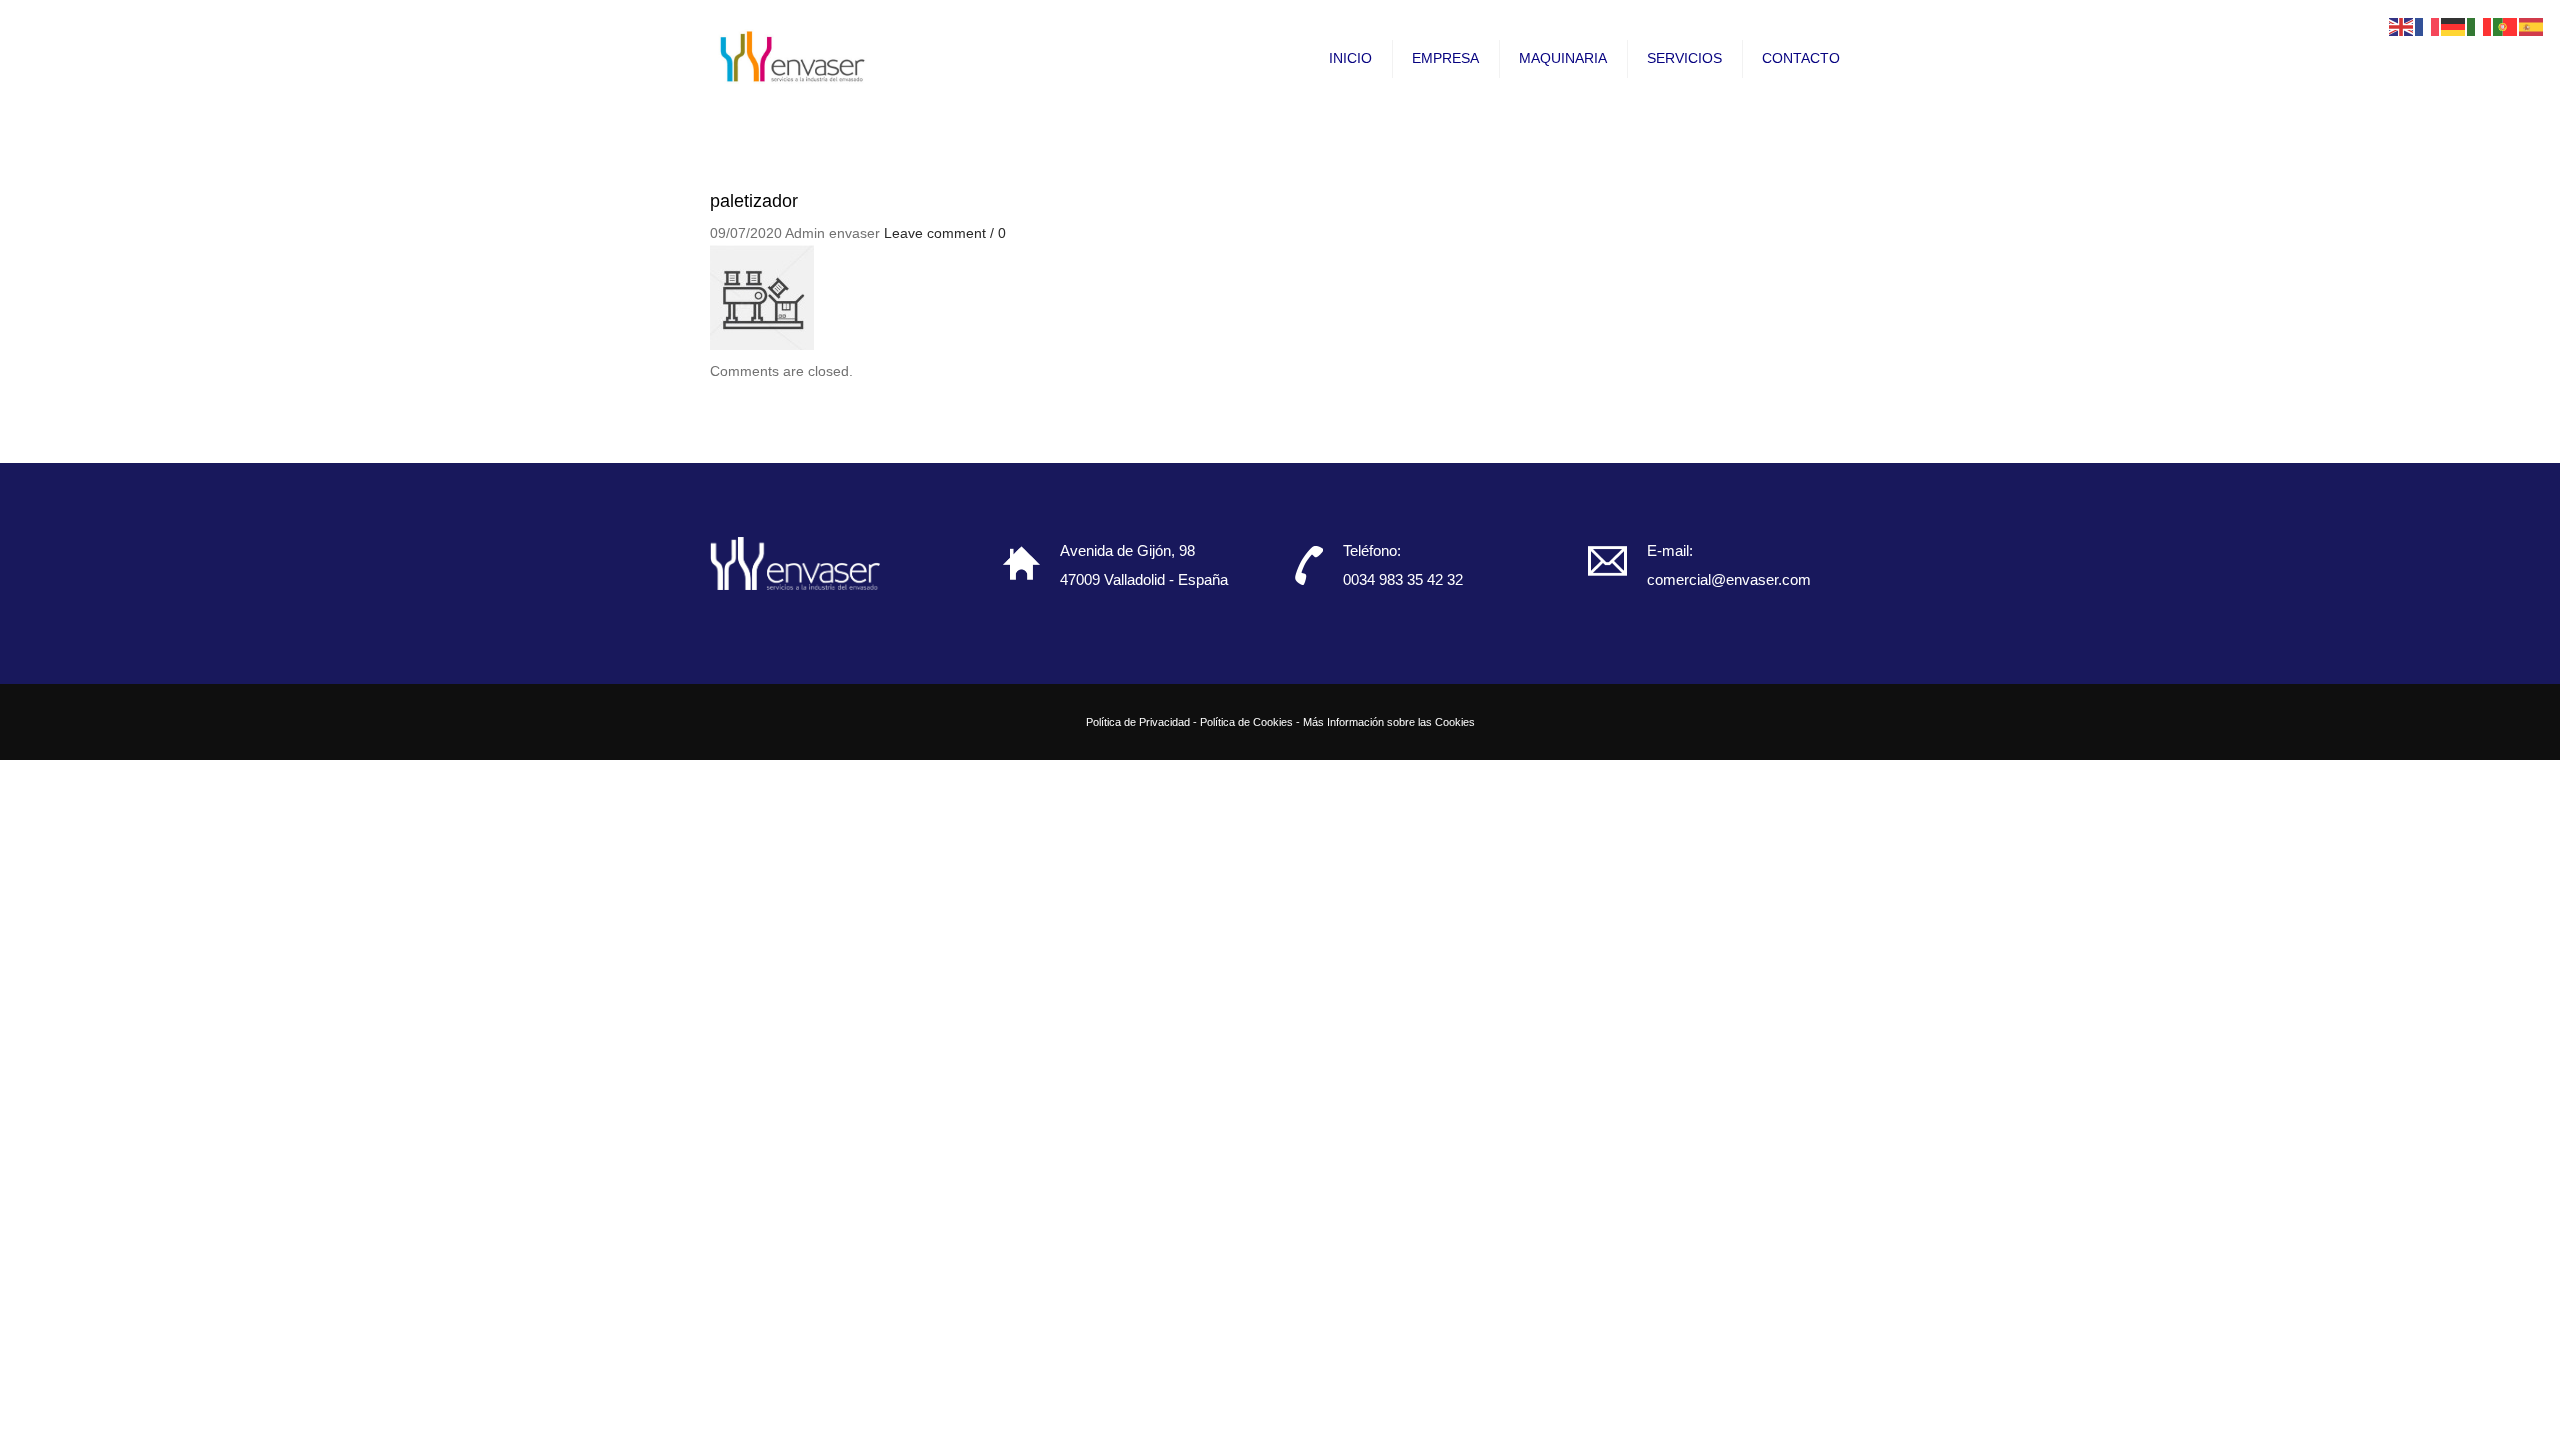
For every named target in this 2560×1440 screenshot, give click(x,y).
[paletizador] (762, 296)
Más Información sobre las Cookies (1389, 722)
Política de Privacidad (1138, 722)
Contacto (1801, 58)
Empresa (1445, 58)
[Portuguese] (2506, 26)
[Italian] (2480, 26)
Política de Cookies (1246, 722)
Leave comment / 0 (945, 233)
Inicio (1350, 58)
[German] (2454, 26)
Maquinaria (1563, 58)
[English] (2402, 26)
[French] (2428, 26)
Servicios (1684, 58)
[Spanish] (2532, 26)
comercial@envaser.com (1729, 579)
